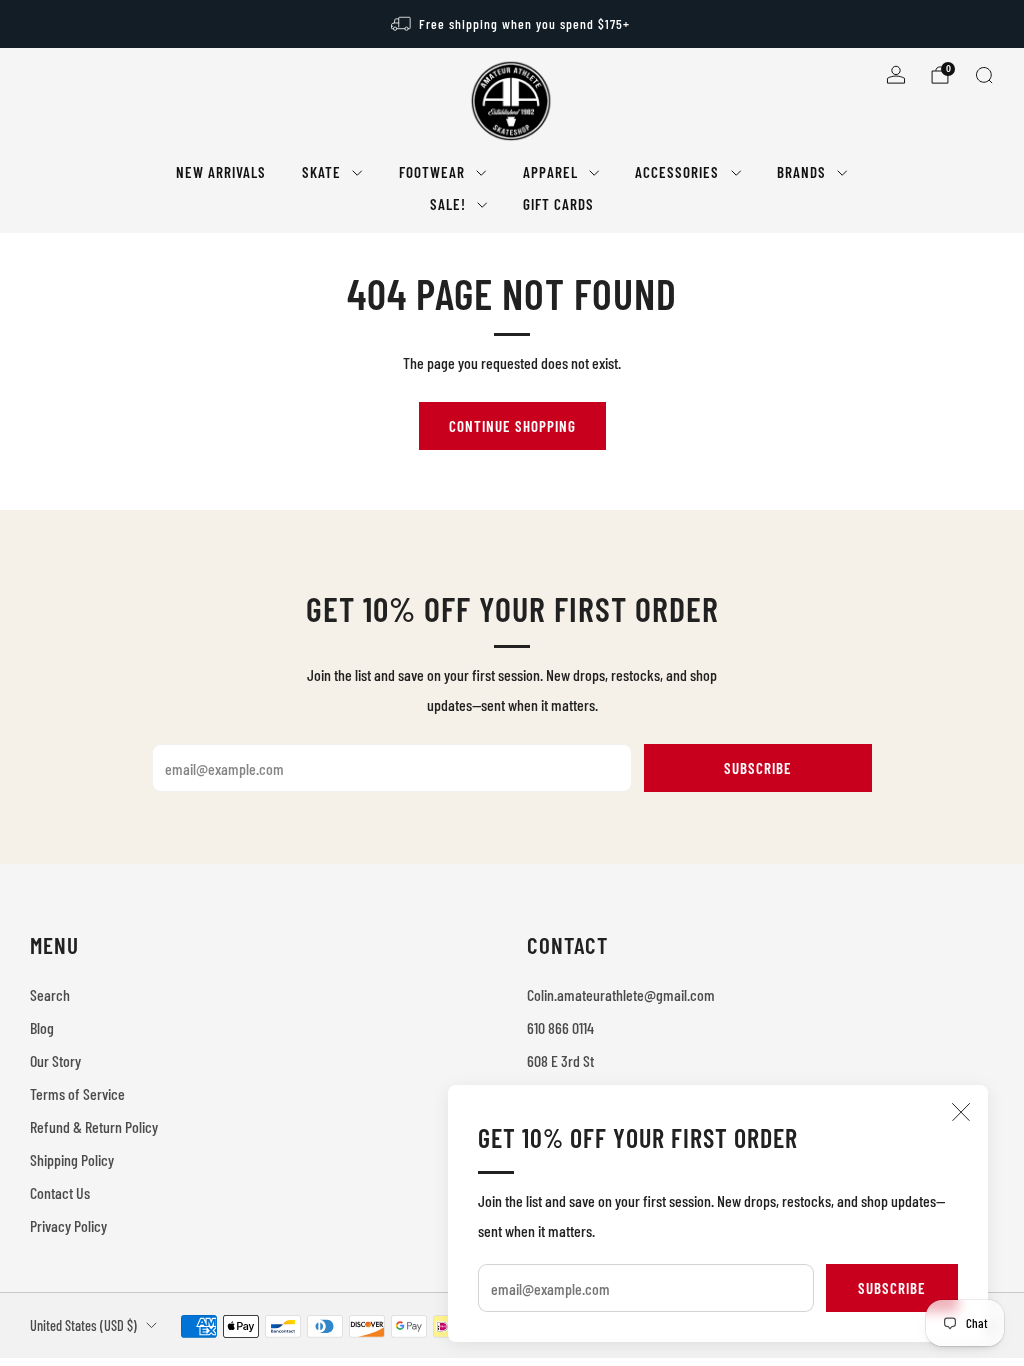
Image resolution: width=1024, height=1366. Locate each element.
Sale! (448, 204)
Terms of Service (77, 1093)
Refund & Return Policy (94, 1126)
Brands (801, 172)
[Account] (896, 75)
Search (50, 994)
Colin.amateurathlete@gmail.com (621, 994)
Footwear (432, 172)
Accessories (677, 172)
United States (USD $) (83, 1325)
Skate (321, 172)
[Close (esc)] (961, 1112)
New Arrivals (221, 172)
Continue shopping (512, 426)
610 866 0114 (560, 1027)
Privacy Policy (68, 1225)
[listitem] (511, 24)
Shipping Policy (72, 1159)
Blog (42, 1027)
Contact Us (60, 1192)
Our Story (55, 1060)
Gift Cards (558, 204)
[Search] (984, 75)
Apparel (550, 172)
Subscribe (892, 1288)
